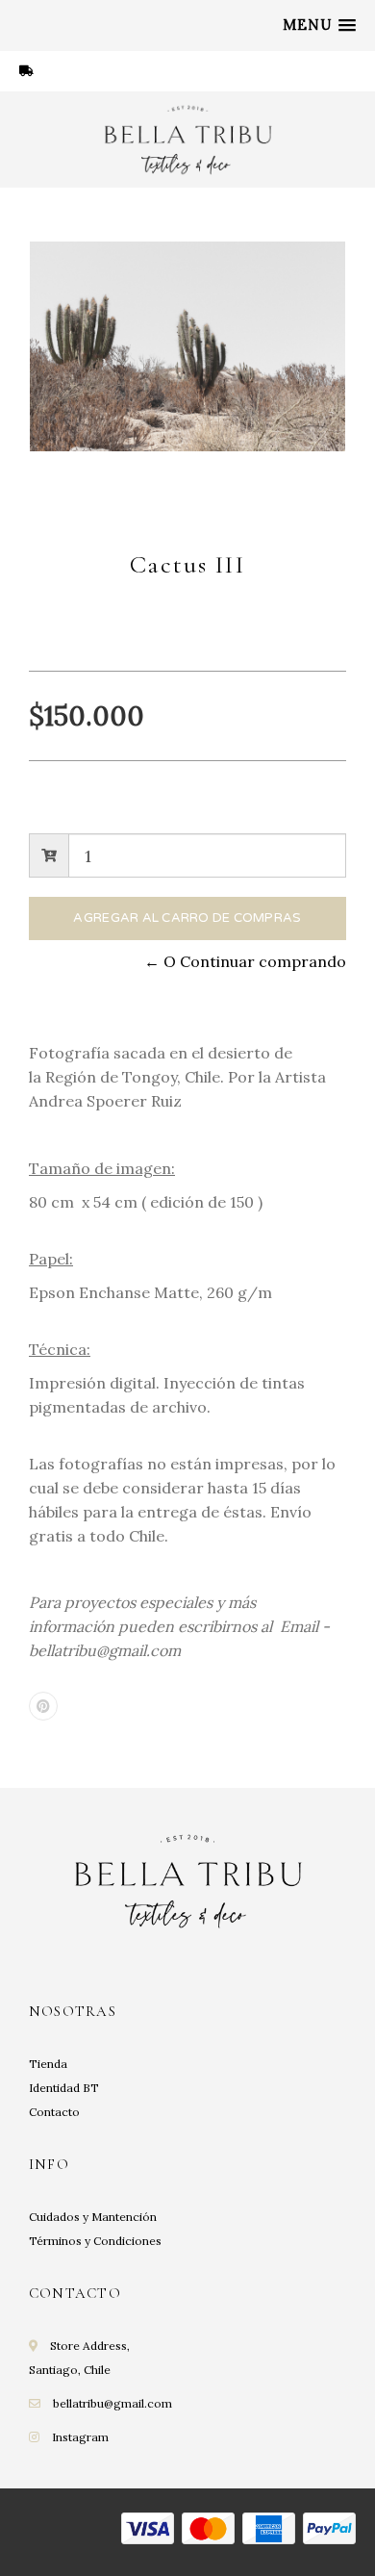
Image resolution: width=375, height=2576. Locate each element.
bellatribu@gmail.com (112, 2403)
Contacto (54, 2112)
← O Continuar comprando (245, 961)
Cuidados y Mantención (93, 2217)
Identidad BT (64, 2088)
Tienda (48, 2064)
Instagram (80, 2437)
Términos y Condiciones (95, 2241)
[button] (319, 25)
